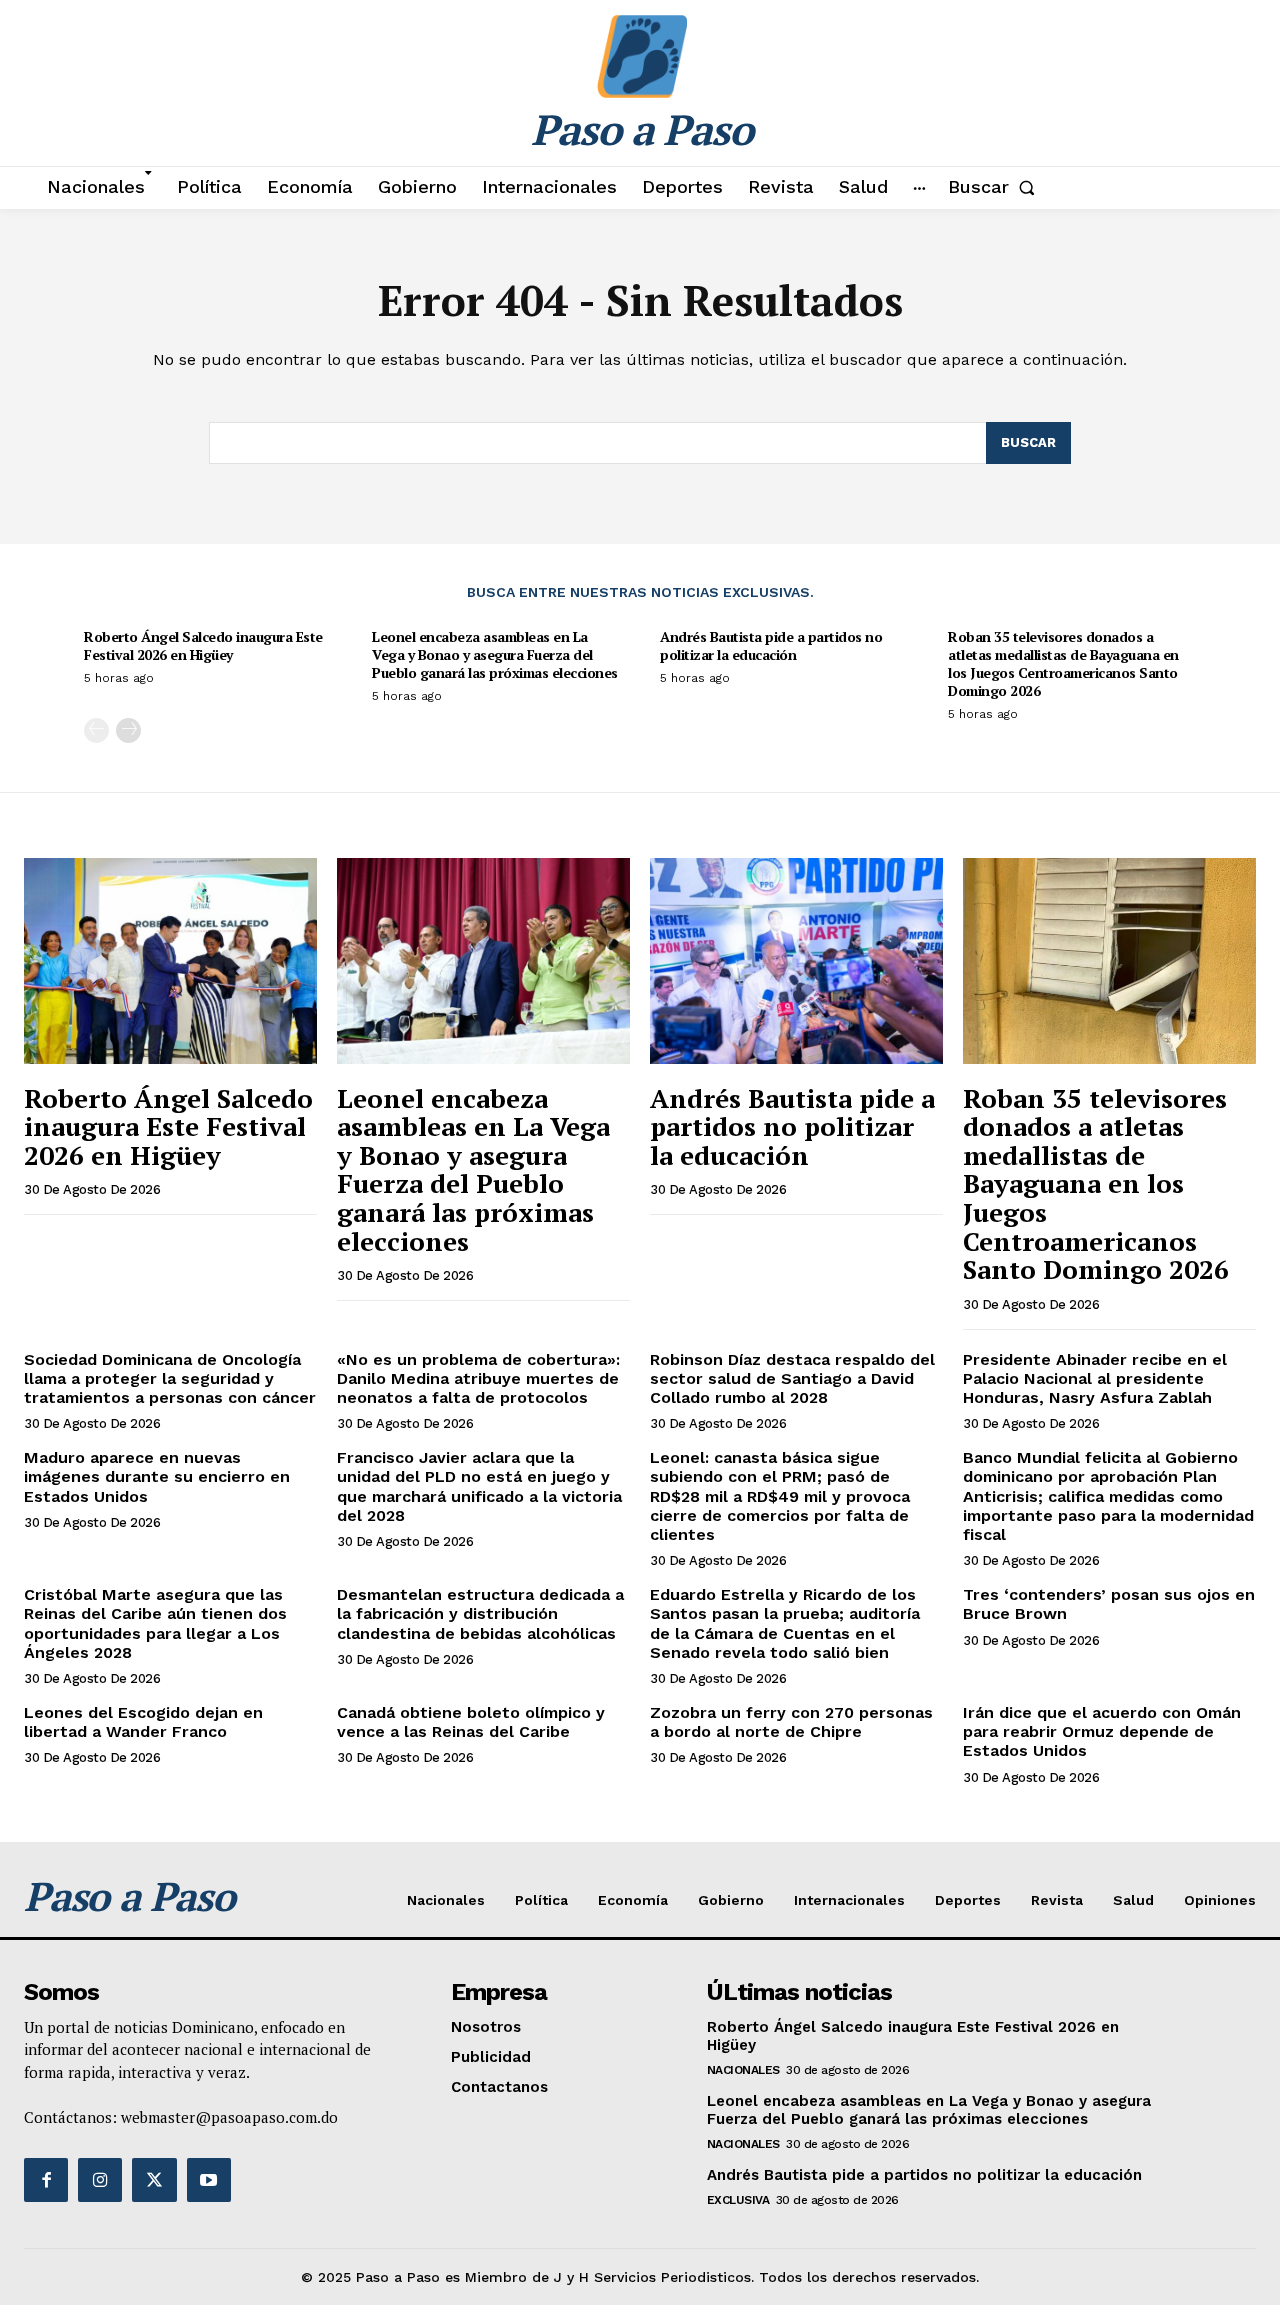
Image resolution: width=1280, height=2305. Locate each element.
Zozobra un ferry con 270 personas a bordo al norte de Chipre (791, 1722)
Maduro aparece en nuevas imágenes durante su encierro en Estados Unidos (157, 1476)
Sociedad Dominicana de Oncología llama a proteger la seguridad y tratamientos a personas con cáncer (170, 1378)
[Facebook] (46, 2180)
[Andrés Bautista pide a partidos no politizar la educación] (796, 960)
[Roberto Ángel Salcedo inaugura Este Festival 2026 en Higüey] (170, 960)
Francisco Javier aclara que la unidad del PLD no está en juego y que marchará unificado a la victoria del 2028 (479, 1486)
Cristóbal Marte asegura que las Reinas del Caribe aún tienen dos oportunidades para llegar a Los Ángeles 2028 (155, 1623)
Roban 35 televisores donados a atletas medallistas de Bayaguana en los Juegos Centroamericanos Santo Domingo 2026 (1063, 664)
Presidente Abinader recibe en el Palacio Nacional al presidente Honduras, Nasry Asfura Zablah (1095, 1378)
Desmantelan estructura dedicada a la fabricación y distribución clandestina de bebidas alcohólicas (480, 1613)
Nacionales (743, 2070)
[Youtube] (209, 2180)
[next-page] (128, 730)
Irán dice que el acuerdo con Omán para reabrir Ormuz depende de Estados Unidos (1102, 1731)
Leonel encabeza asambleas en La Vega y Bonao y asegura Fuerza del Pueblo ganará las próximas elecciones (495, 654)
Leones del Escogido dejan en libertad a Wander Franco (143, 1722)
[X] (154, 2180)
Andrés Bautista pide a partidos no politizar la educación (771, 645)
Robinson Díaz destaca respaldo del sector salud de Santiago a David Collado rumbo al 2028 (792, 1378)
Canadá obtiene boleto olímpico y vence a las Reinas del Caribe (471, 1722)
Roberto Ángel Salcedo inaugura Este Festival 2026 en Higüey (203, 645)
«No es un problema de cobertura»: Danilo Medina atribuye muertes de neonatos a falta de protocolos (478, 1378)
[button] (995, 187)
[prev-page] (96, 730)
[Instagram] (100, 2180)
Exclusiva (738, 2200)
